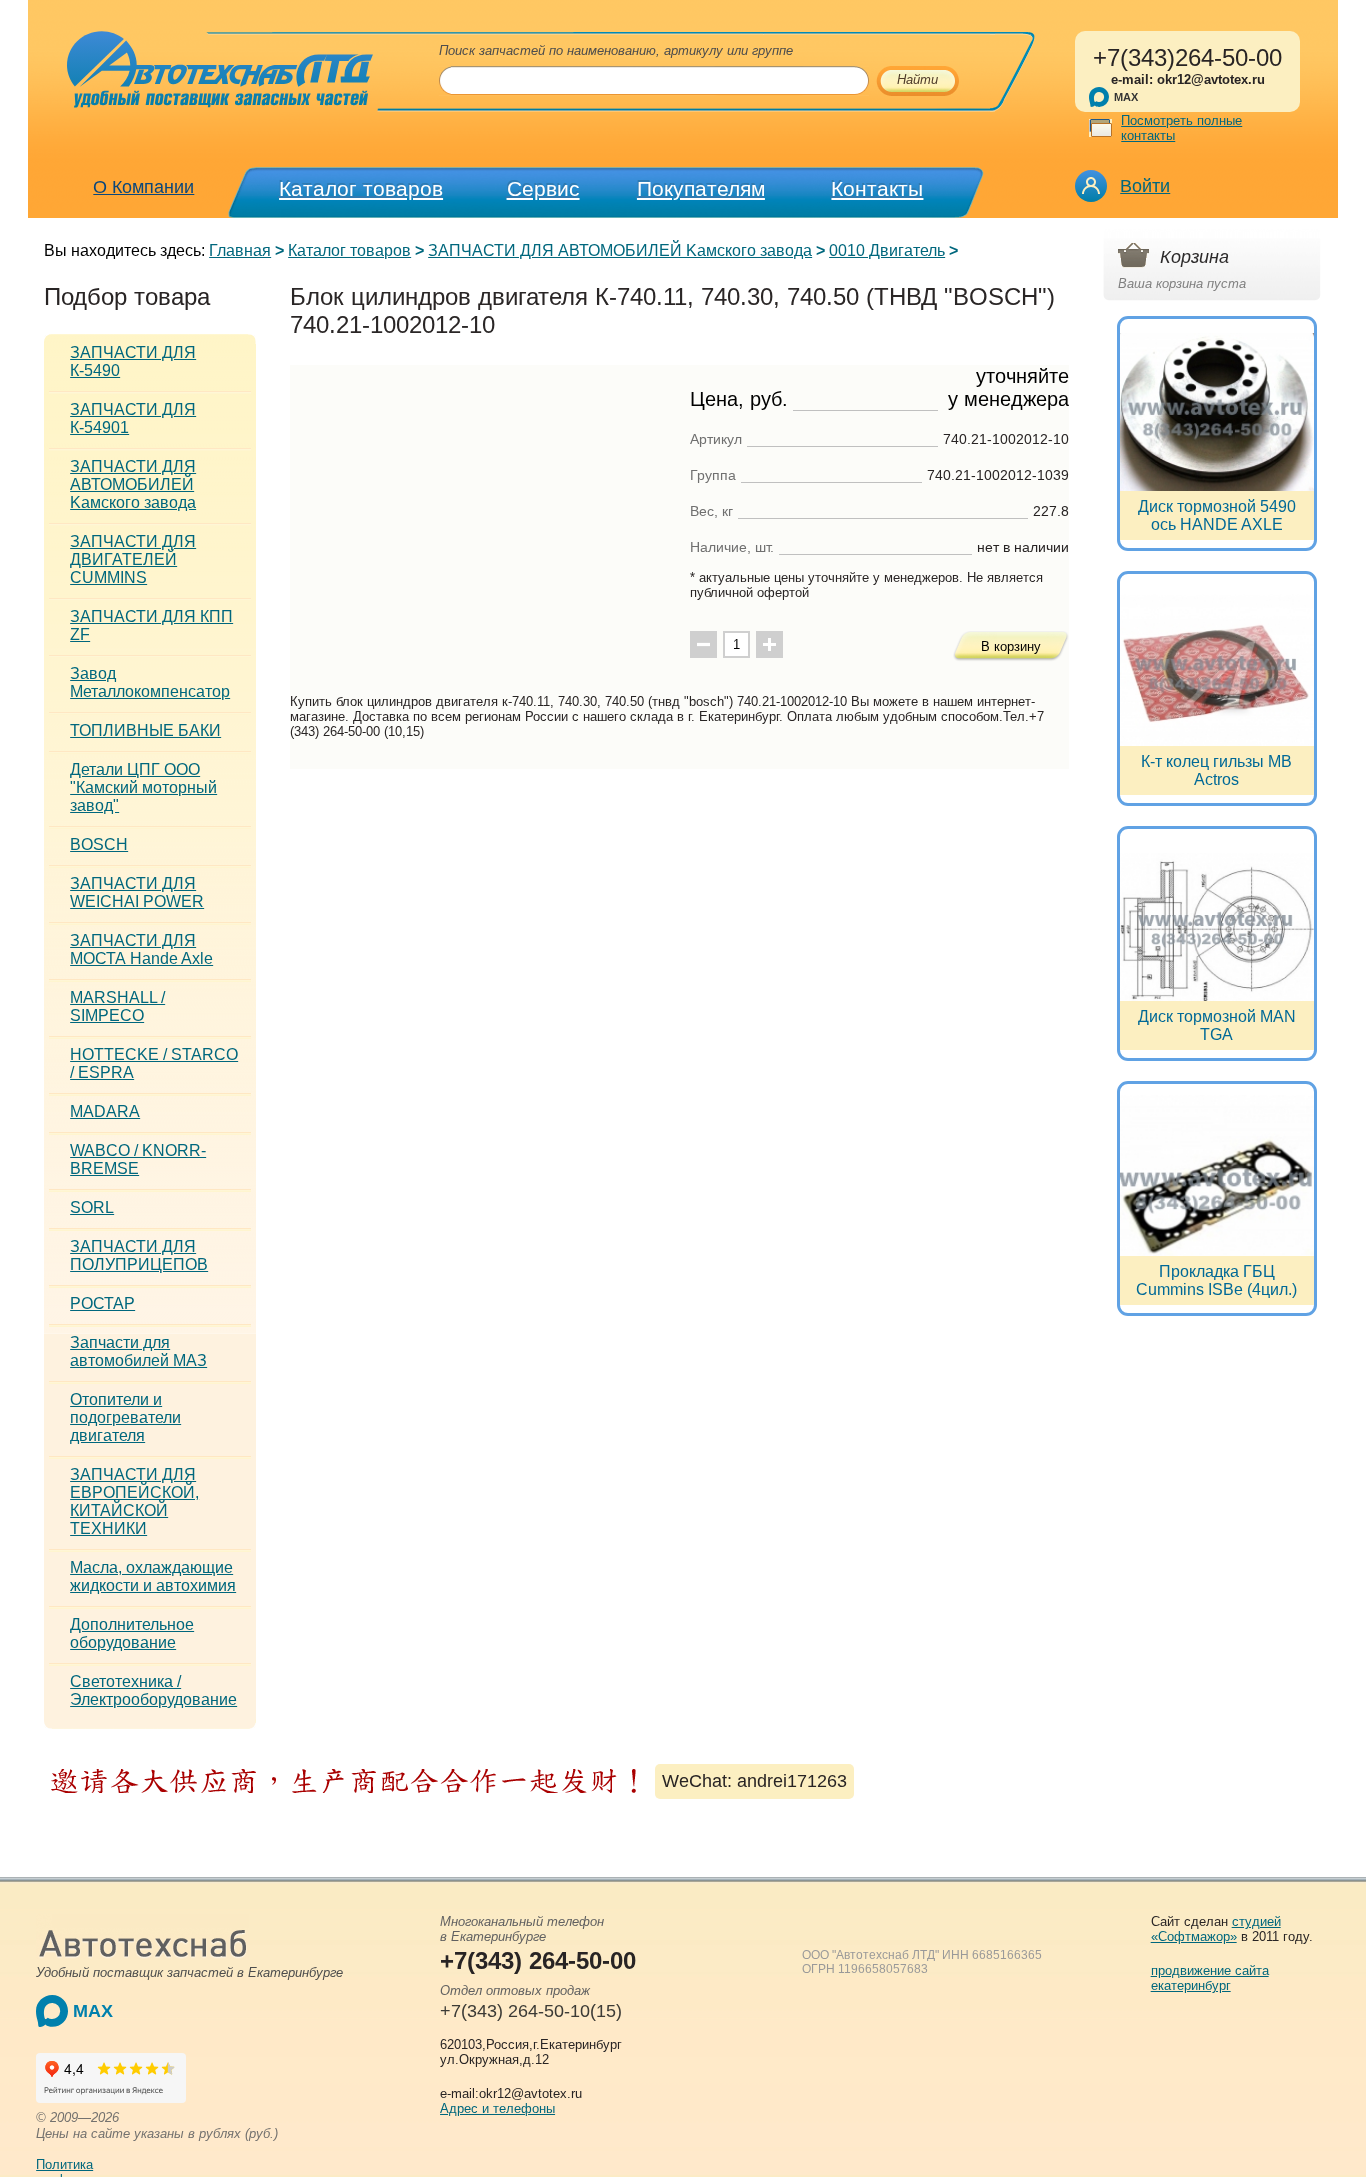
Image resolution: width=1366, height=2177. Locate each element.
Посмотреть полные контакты (1181, 128)
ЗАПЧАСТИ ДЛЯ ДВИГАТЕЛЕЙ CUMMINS (133, 559)
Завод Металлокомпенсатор (150, 682)
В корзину (1011, 646)
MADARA (105, 1111)
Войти (1145, 186)
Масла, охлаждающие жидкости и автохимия (153, 1576)
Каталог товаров (361, 188)
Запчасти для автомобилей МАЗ (138, 1351)
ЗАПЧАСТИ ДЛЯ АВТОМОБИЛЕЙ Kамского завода (620, 250)
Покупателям (701, 188)
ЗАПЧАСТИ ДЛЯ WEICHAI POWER (137, 892)
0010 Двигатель (887, 250)
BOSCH (99, 844)
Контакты (877, 188)
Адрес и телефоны (497, 2108)
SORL (92, 1207)
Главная (240, 250)
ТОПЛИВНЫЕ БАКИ (145, 730)
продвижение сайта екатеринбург (1210, 1978)
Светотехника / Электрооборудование (153, 1690)
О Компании (143, 187)
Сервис (543, 188)
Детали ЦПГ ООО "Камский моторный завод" (143, 787)
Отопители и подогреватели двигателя (125, 1417)
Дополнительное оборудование (132, 1633)
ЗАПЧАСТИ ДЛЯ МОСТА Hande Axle (141, 949)
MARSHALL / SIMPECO (117, 1006)
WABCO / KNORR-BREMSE (138, 1159)
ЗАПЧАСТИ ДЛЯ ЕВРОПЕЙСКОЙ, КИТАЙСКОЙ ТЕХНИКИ (134, 1501)
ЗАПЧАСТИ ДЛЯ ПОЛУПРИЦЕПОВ (139, 1255)
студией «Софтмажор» (1216, 1929)
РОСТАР (102, 1303)
